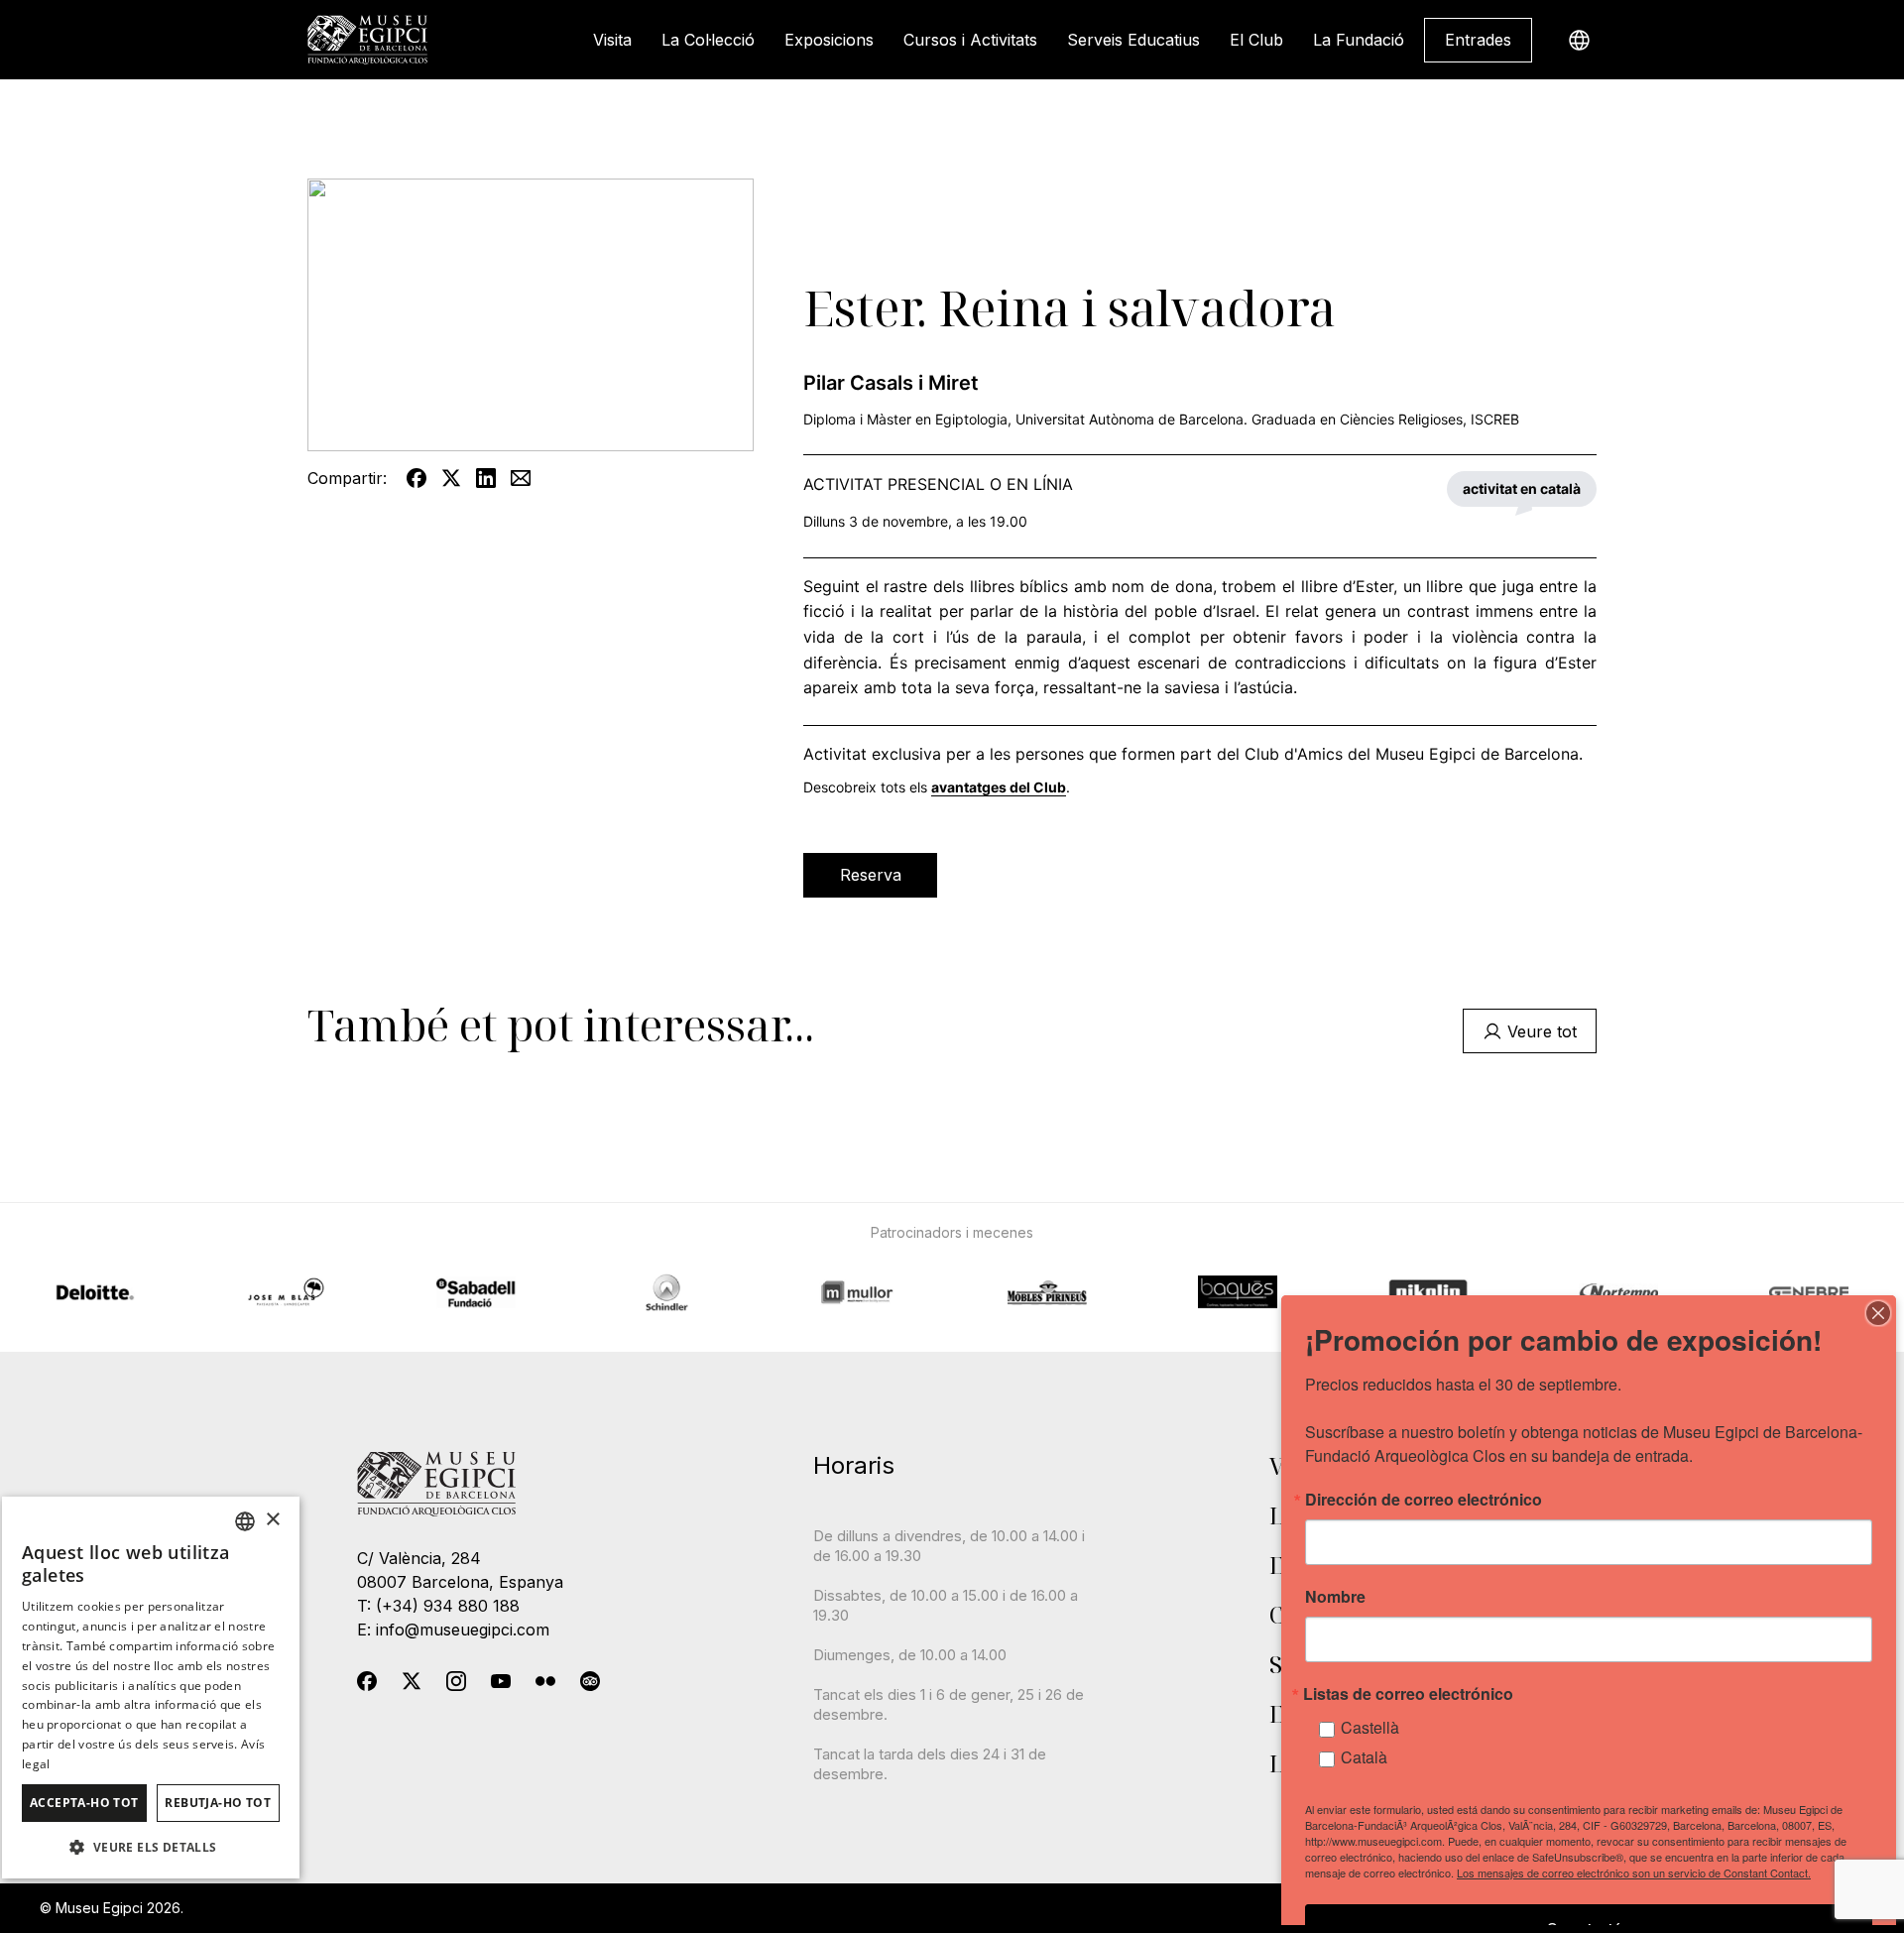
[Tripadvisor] (590, 1685)
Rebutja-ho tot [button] (218, 1803)
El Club (1256, 40)
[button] (151, 1847)
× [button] (272, 1520)
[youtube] (501, 1685)
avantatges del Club (999, 787)
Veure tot (1542, 1031)
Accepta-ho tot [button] (84, 1803)
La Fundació (1359, 40)
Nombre (1335, 1597)
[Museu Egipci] (367, 40)
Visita (612, 40)
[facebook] (367, 1685)
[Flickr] (545, 1685)
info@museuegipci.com (463, 1630)
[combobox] (245, 1521)
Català (1364, 1757)
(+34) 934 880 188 (448, 1606)
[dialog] (151, 1688)
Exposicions (829, 40)
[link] (1478, 40)
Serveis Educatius (1133, 40)
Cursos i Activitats (970, 40)
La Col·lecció (708, 40)
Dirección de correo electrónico (1424, 1500)
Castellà (1370, 1727)
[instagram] (456, 1685)
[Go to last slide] (455, 1268)
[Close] (1878, 1313)
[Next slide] (1449, 1268)
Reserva (871, 875)
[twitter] (412, 1685)
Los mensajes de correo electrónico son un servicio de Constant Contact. (1634, 1873)
